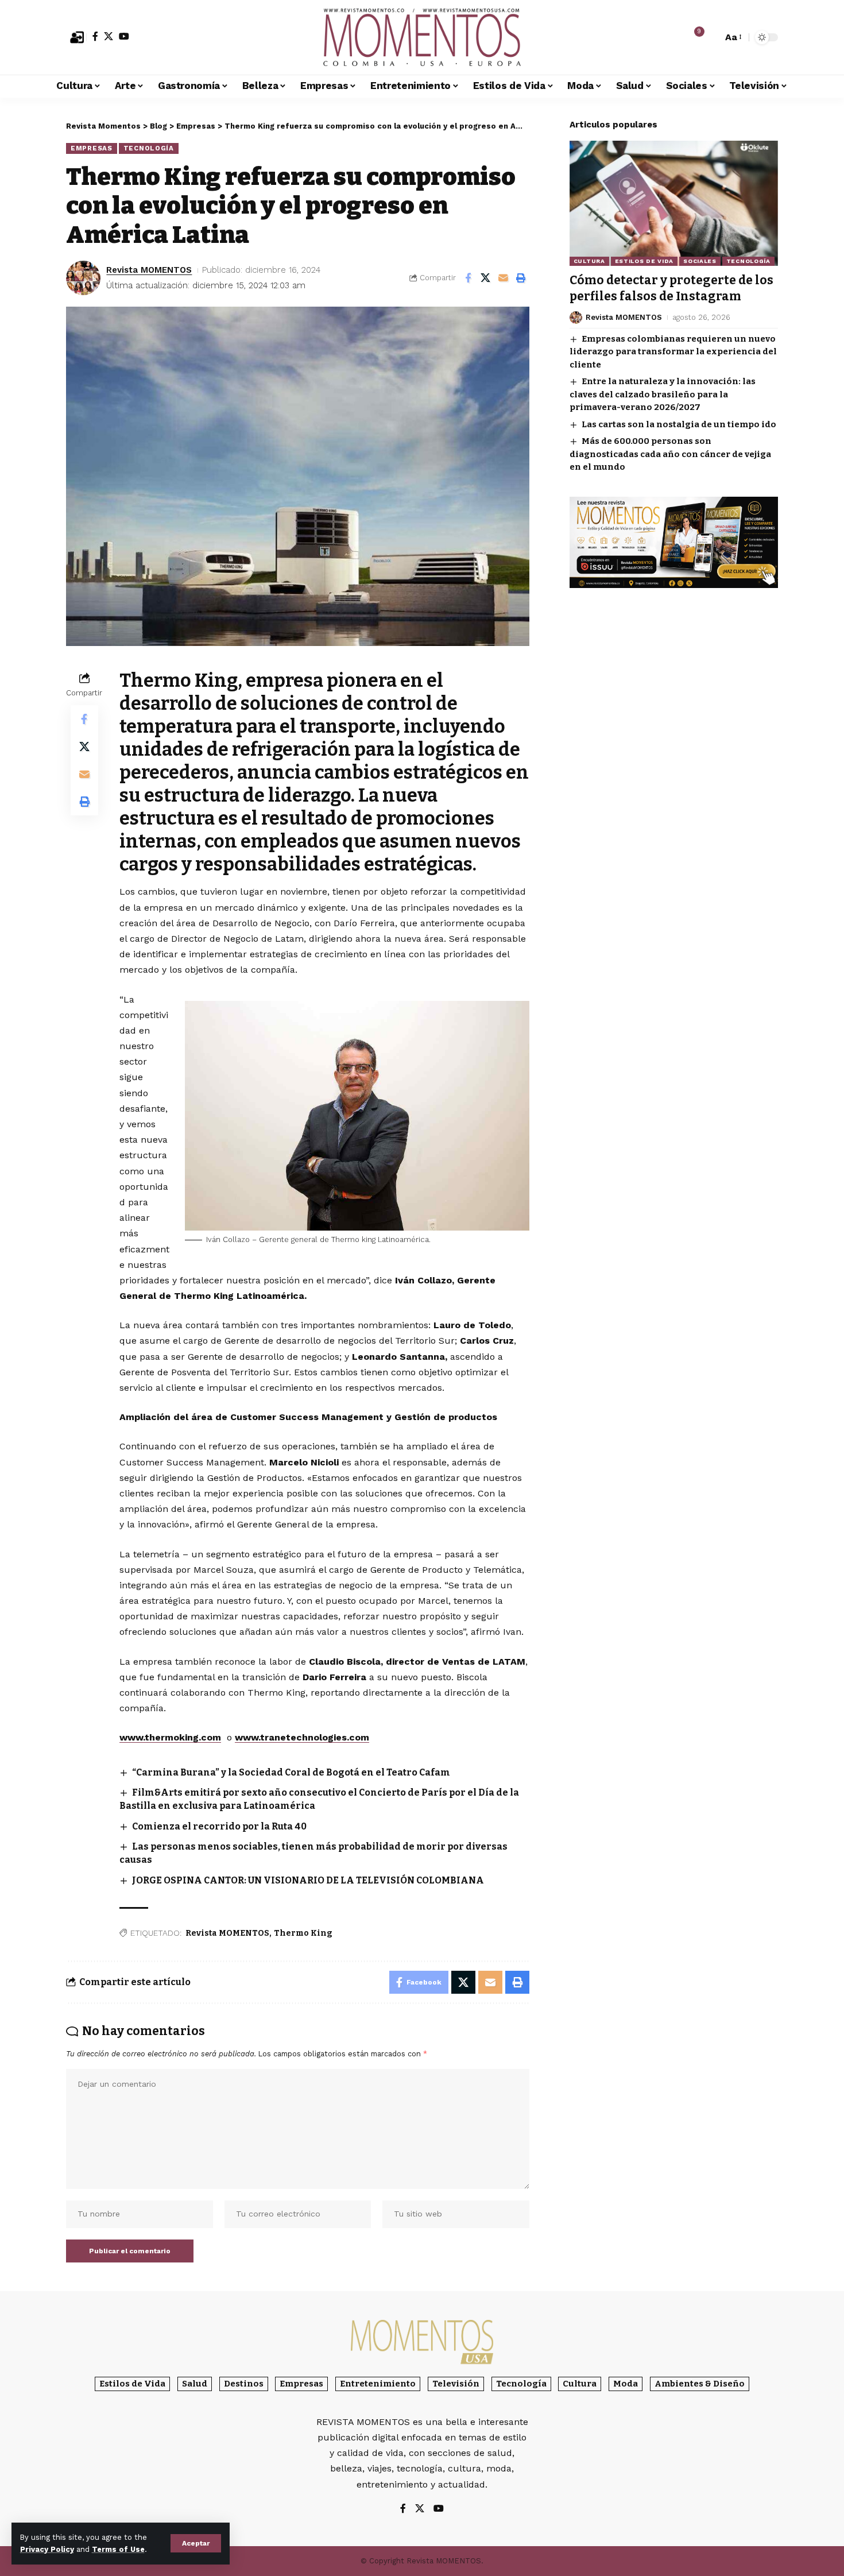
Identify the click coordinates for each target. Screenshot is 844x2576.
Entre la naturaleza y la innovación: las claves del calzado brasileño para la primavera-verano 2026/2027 (663, 394)
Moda (626, 2384)
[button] (196, 2543)
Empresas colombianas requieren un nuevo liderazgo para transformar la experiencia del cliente (673, 352)
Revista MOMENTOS (149, 270)
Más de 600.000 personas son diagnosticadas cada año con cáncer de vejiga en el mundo (670, 454)
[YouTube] (124, 36)
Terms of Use (118, 2549)
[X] (109, 36)
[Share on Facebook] (468, 278)
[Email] (504, 278)
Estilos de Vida (644, 261)
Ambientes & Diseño (700, 2384)
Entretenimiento (378, 2384)
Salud (195, 2384)
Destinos (244, 2384)
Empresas (92, 148)
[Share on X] (486, 278)
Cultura (589, 261)
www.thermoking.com (170, 1737)
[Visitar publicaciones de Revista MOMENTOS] (83, 278)
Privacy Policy (47, 2549)
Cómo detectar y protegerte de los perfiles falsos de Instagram (671, 288)
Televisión (456, 2384)
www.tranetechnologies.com (302, 1737)
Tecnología (149, 148)
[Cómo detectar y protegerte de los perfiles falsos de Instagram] (674, 203)
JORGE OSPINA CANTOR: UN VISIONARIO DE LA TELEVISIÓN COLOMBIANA (308, 1880)
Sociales (700, 261)
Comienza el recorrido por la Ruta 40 (219, 1826)
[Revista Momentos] (422, 37)
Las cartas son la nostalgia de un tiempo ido (679, 424)
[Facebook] (95, 36)
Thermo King (303, 1933)
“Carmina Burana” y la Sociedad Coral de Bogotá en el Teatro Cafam (291, 1772)
